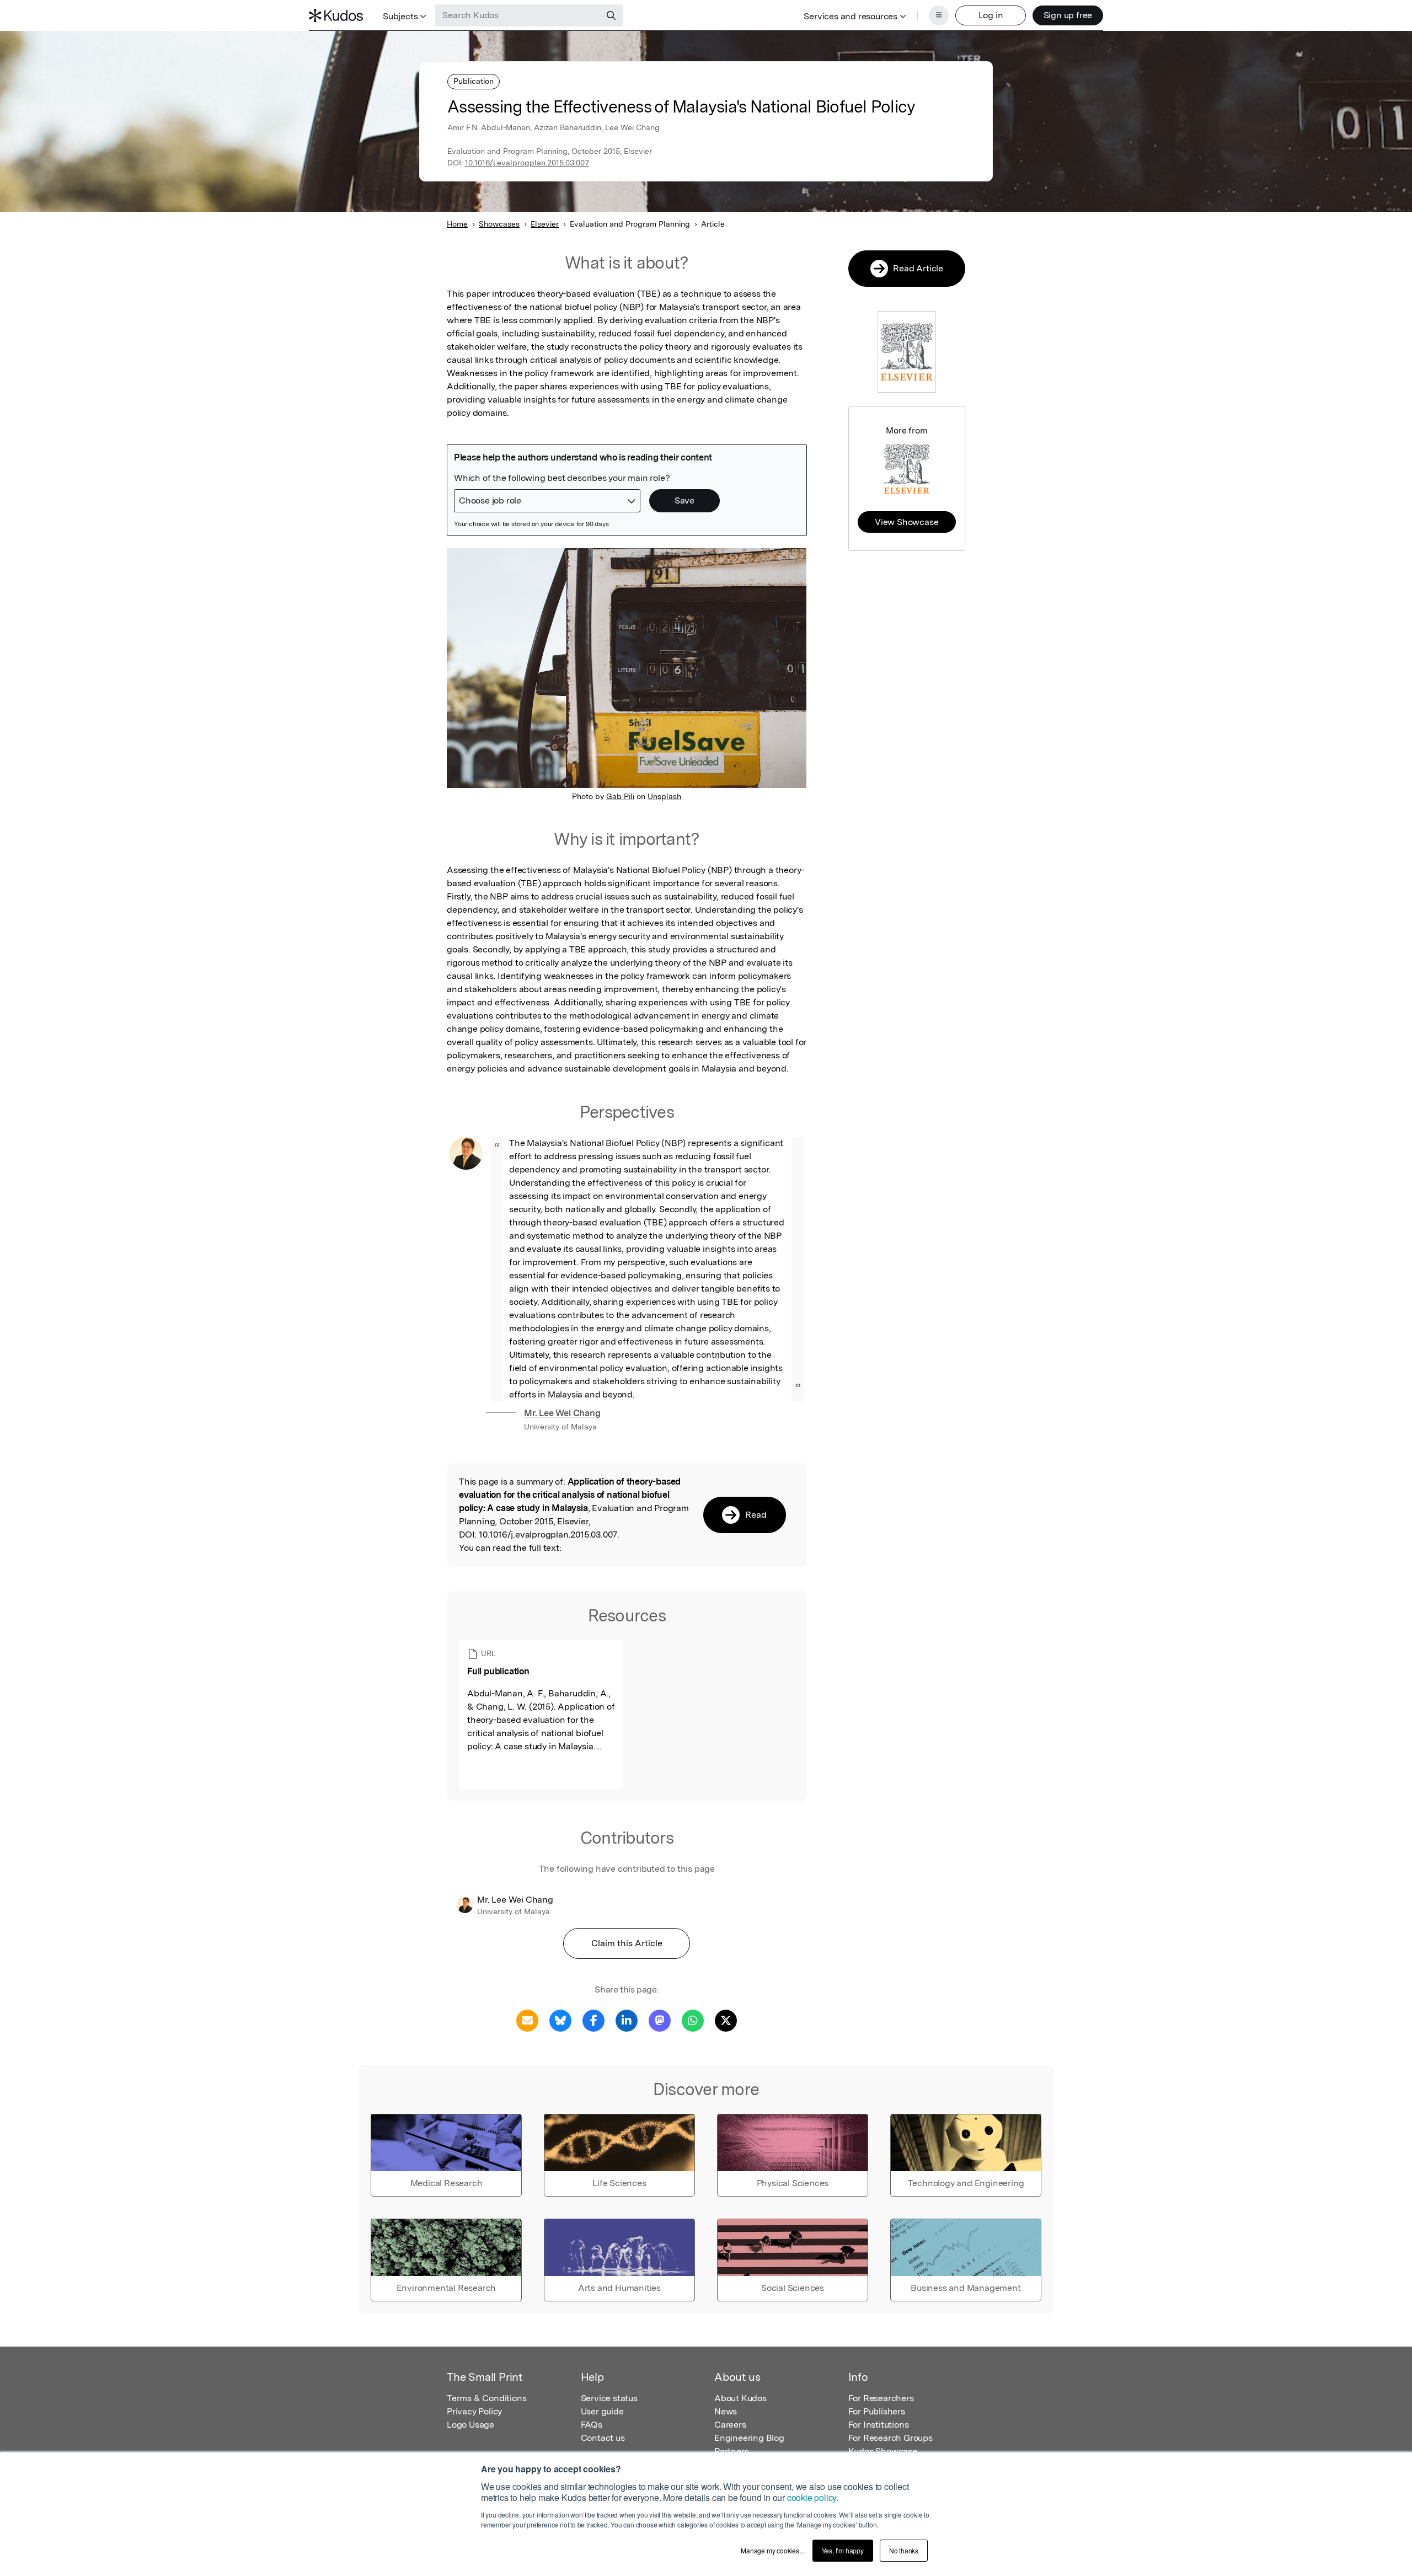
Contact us (603, 2438)
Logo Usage (470, 2425)
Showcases (499, 224)
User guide (602, 2411)
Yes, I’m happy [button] (843, 2550)
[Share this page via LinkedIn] (627, 2020)
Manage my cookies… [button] (773, 2550)
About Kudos (740, 2398)
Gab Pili (620, 796)
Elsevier (545, 224)
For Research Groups (890, 2438)
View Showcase (906, 522)
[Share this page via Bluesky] (560, 2020)
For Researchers (881, 2398)
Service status (609, 2398)
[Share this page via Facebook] (593, 2020)
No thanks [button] (904, 2550)
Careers (730, 2425)
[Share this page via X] (726, 2020)
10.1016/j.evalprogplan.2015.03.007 (527, 163)
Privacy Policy (474, 2411)
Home (457, 224)
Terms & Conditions (486, 2398)
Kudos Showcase (883, 2451)
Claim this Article (627, 1943)
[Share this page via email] (527, 2020)
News (726, 2411)
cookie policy (812, 2497)
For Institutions (879, 2425)
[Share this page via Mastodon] (660, 2020)
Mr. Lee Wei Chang (562, 1413)
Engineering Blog (749, 2438)
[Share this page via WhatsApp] (693, 2020)
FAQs (592, 2425)
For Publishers (877, 2411)
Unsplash (664, 796)
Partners (731, 2451)
